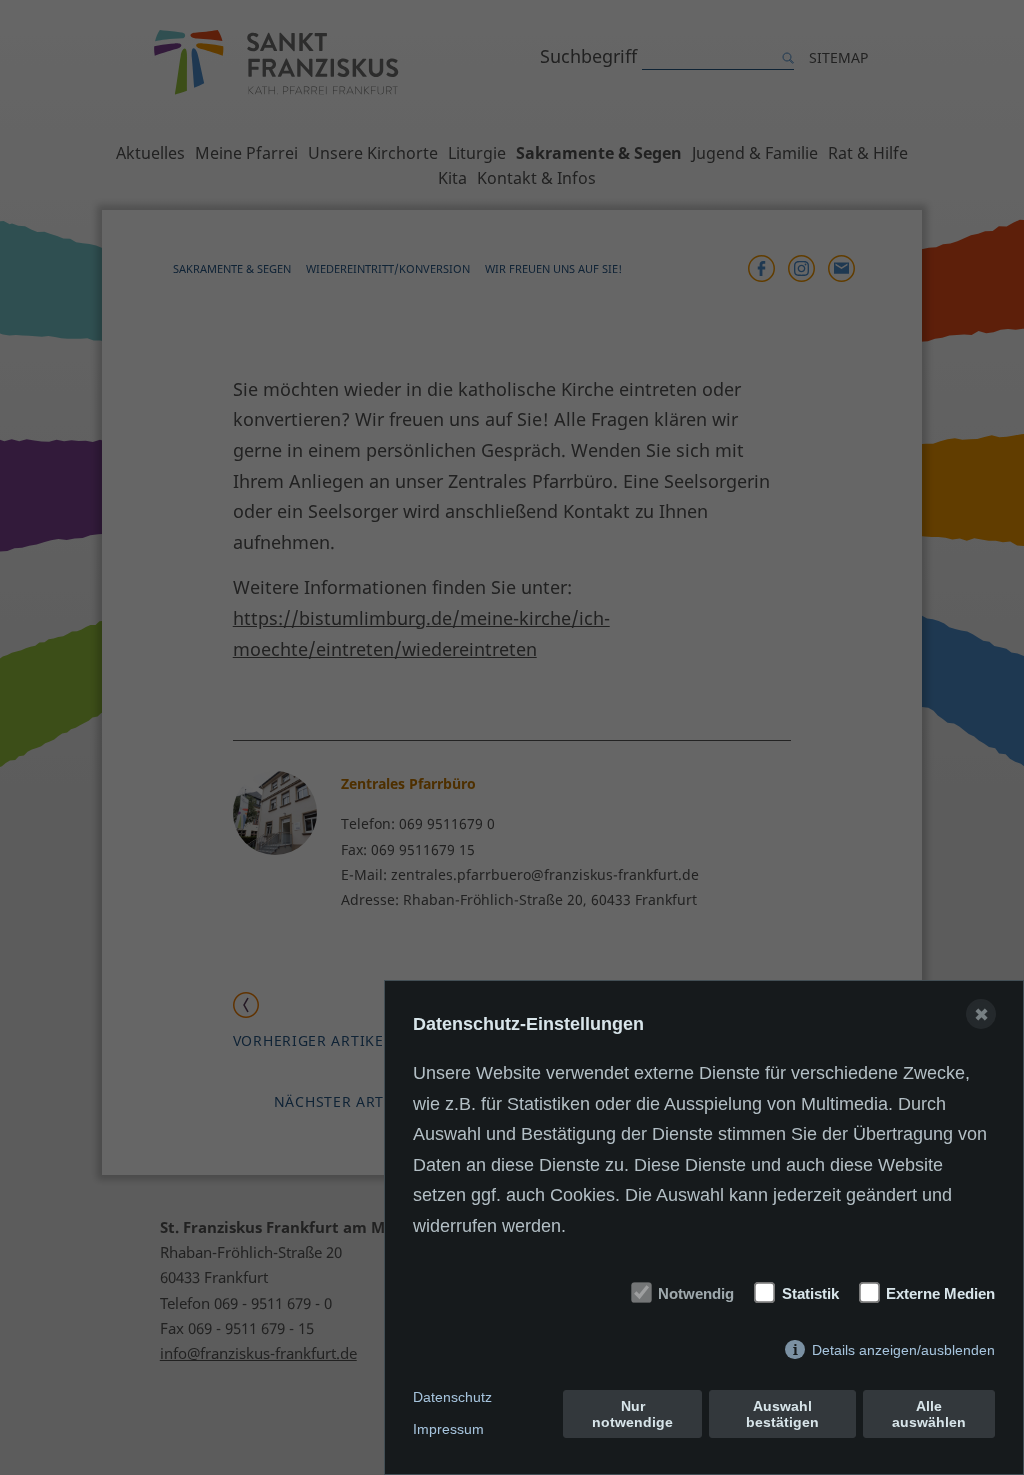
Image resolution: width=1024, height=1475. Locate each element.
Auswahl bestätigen (782, 1414)
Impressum (448, 1429)
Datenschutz (452, 1397)
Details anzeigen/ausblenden (903, 1350)
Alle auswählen (929, 1414)
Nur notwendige (632, 1414)
